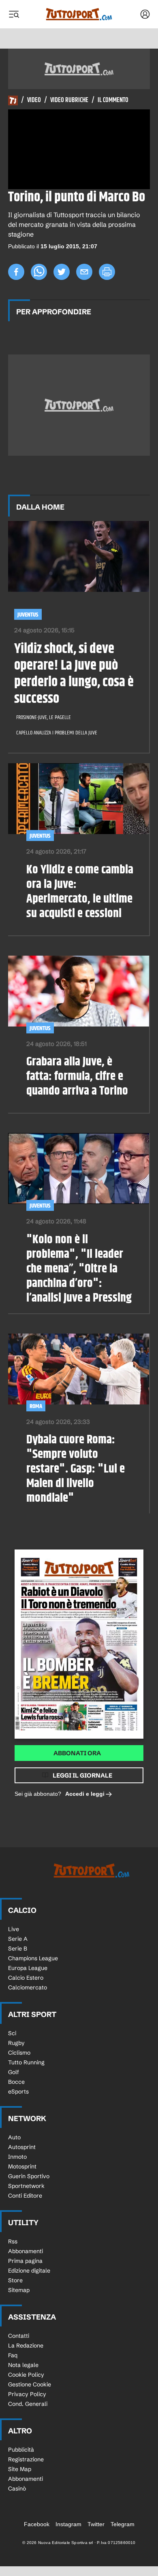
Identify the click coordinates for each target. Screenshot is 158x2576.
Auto (14, 2137)
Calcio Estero (26, 1978)
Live (14, 1929)
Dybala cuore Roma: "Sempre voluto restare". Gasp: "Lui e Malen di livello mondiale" (76, 1469)
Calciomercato (28, 1987)
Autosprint (22, 2147)
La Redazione (26, 2346)
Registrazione (26, 2459)
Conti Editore (25, 2196)
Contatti (19, 2336)
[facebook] (16, 272)
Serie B (18, 1949)
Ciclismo (19, 2053)
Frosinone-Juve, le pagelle (44, 717)
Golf (14, 2072)
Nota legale (23, 2365)
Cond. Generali (28, 2404)
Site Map (20, 2469)
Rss (13, 2241)
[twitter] (62, 272)
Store (15, 2280)
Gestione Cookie (30, 2384)
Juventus (28, 615)
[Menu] (14, 14)
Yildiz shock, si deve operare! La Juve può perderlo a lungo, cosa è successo (74, 674)
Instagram (68, 2524)
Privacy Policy (27, 2394)
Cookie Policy (26, 2375)
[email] (84, 272)
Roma (36, 1406)
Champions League (33, 1958)
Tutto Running (26, 2062)
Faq (13, 2355)
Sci (12, 2033)
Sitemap (19, 2290)
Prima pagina (25, 2261)
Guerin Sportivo (29, 2176)
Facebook (37, 2524)
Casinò (17, 2488)
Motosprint (22, 2166)
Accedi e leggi (85, 1794)
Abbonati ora (77, 1753)
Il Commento (113, 100)
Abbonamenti (26, 2251)
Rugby (16, 2043)
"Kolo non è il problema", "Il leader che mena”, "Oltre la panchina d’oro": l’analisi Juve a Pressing (79, 1269)
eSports (18, 2092)
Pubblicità (21, 2450)
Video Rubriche (69, 100)
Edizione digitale (29, 2271)
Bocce (16, 2082)
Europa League (28, 1968)
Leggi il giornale (82, 1775)
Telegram (123, 2524)
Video (34, 100)
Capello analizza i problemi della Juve (57, 733)
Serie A (18, 1939)
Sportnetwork (26, 2186)
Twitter (96, 2524)
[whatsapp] (39, 272)
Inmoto (17, 2157)
